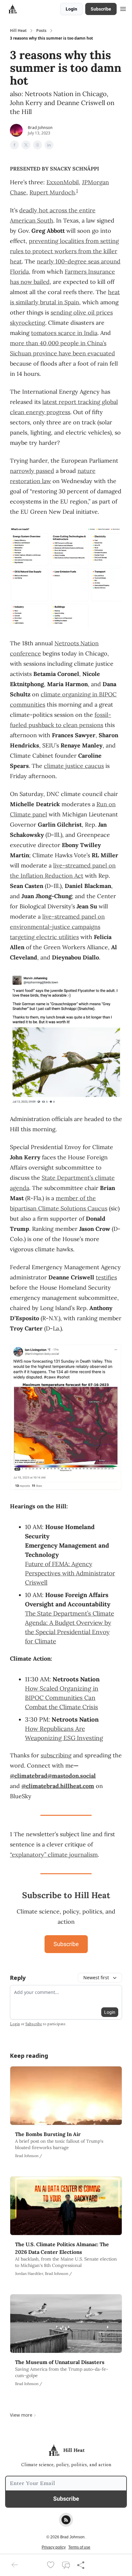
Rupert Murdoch (52, 192)
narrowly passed (32, 471)
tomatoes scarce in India (64, 333)
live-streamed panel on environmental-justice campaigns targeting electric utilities (57, 927)
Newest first (96, 1977)
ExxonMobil (63, 182)
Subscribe (101, 9)
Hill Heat (18, 31)
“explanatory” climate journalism (54, 1855)
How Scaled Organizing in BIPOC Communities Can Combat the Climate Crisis (62, 1698)
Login (71, 9)
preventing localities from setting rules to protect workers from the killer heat (64, 251)
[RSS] (66, 2520)
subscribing (56, 1755)
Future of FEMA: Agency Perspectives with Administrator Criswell (70, 1573)
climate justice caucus (74, 766)
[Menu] (123, 8)
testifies (106, 1277)
